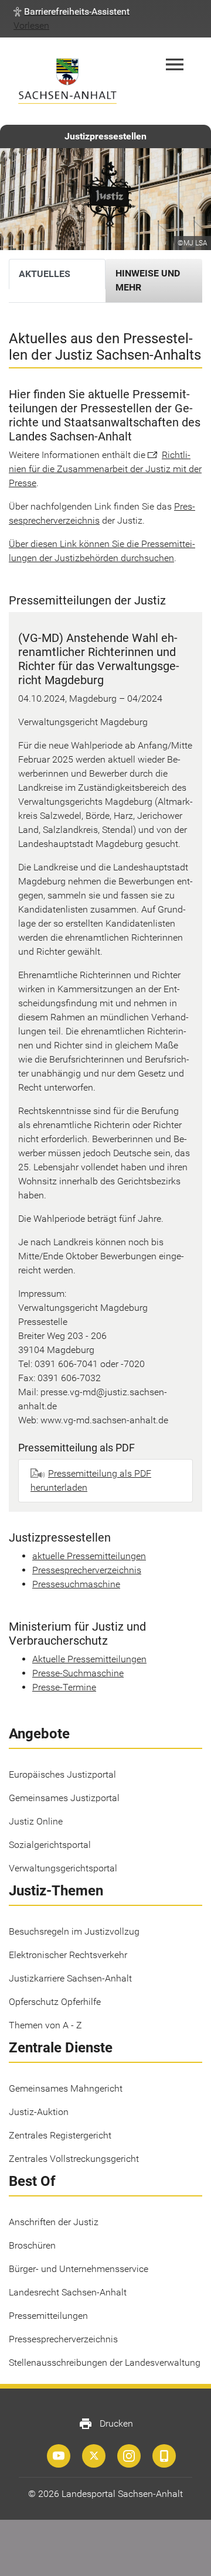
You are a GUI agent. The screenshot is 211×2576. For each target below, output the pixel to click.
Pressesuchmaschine (76, 1584)
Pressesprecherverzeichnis (87, 1570)
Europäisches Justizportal (62, 1774)
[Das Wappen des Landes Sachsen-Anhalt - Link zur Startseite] (67, 81)
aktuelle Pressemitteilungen (89, 1556)
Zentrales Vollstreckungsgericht (74, 2159)
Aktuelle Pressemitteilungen (89, 1659)
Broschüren (32, 2245)
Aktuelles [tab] (45, 274)
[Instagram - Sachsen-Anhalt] (129, 2456)
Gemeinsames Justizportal (64, 1798)
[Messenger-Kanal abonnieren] (164, 2456)
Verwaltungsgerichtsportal (63, 1868)
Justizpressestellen (105, 136)
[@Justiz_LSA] (94, 2456)
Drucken (106, 2424)
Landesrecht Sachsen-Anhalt (68, 2292)
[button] (72, 12)
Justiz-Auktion (39, 2112)
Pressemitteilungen (48, 2316)
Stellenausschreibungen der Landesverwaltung (105, 2363)
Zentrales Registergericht (60, 2135)
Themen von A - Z (45, 2025)
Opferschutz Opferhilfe (55, 2002)
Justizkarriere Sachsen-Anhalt (70, 1978)
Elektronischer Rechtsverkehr (68, 1955)
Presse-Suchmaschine (78, 1673)
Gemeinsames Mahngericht (66, 2088)
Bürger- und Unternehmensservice (79, 2269)
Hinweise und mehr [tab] (148, 280)
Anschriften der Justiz (54, 2222)
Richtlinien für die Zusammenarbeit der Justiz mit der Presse (105, 469)
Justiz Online (36, 1821)
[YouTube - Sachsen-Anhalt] (59, 2456)
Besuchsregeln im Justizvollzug (74, 1931)
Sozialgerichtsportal (50, 1845)
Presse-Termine (64, 1687)
